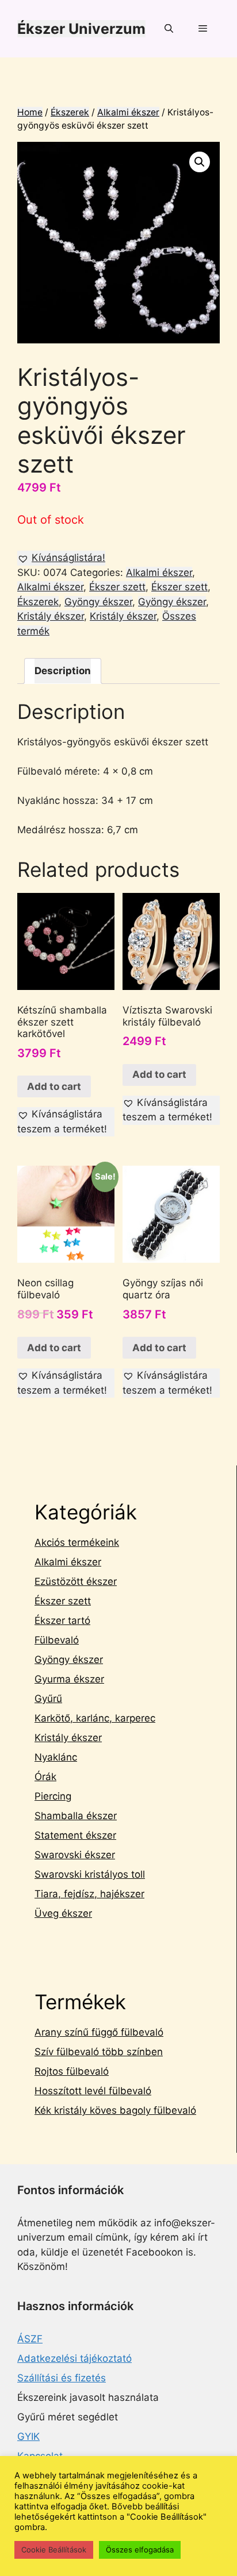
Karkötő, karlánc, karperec (95, 1718)
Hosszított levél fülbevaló (93, 2091)
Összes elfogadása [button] (140, 2550)
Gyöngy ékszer (98, 602)
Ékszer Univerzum (81, 29)
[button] (61, 558)
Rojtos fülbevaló (72, 2071)
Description (63, 671)
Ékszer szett (117, 587)
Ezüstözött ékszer (76, 1581)
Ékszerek (70, 112)
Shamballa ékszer (76, 1816)
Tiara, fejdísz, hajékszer (89, 1894)
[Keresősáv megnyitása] (168, 29)
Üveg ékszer (63, 1913)
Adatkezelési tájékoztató (74, 2358)
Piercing (53, 1796)
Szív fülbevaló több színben (99, 2052)
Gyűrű (48, 1699)
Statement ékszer (75, 1835)
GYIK (28, 2436)
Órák (45, 1777)
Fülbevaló (57, 1640)
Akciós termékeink (77, 1542)
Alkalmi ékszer (128, 112)
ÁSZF (30, 2339)
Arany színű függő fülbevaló (99, 2032)
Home (30, 112)
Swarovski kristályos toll (90, 1874)
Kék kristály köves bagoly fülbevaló (115, 2110)
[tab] (63, 671)
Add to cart (54, 1086)
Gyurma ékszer (69, 1679)
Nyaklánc (56, 1757)
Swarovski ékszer (75, 1855)
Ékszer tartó (62, 1620)
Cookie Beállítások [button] (54, 2550)
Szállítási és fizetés (62, 2378)
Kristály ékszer (51, 616)
